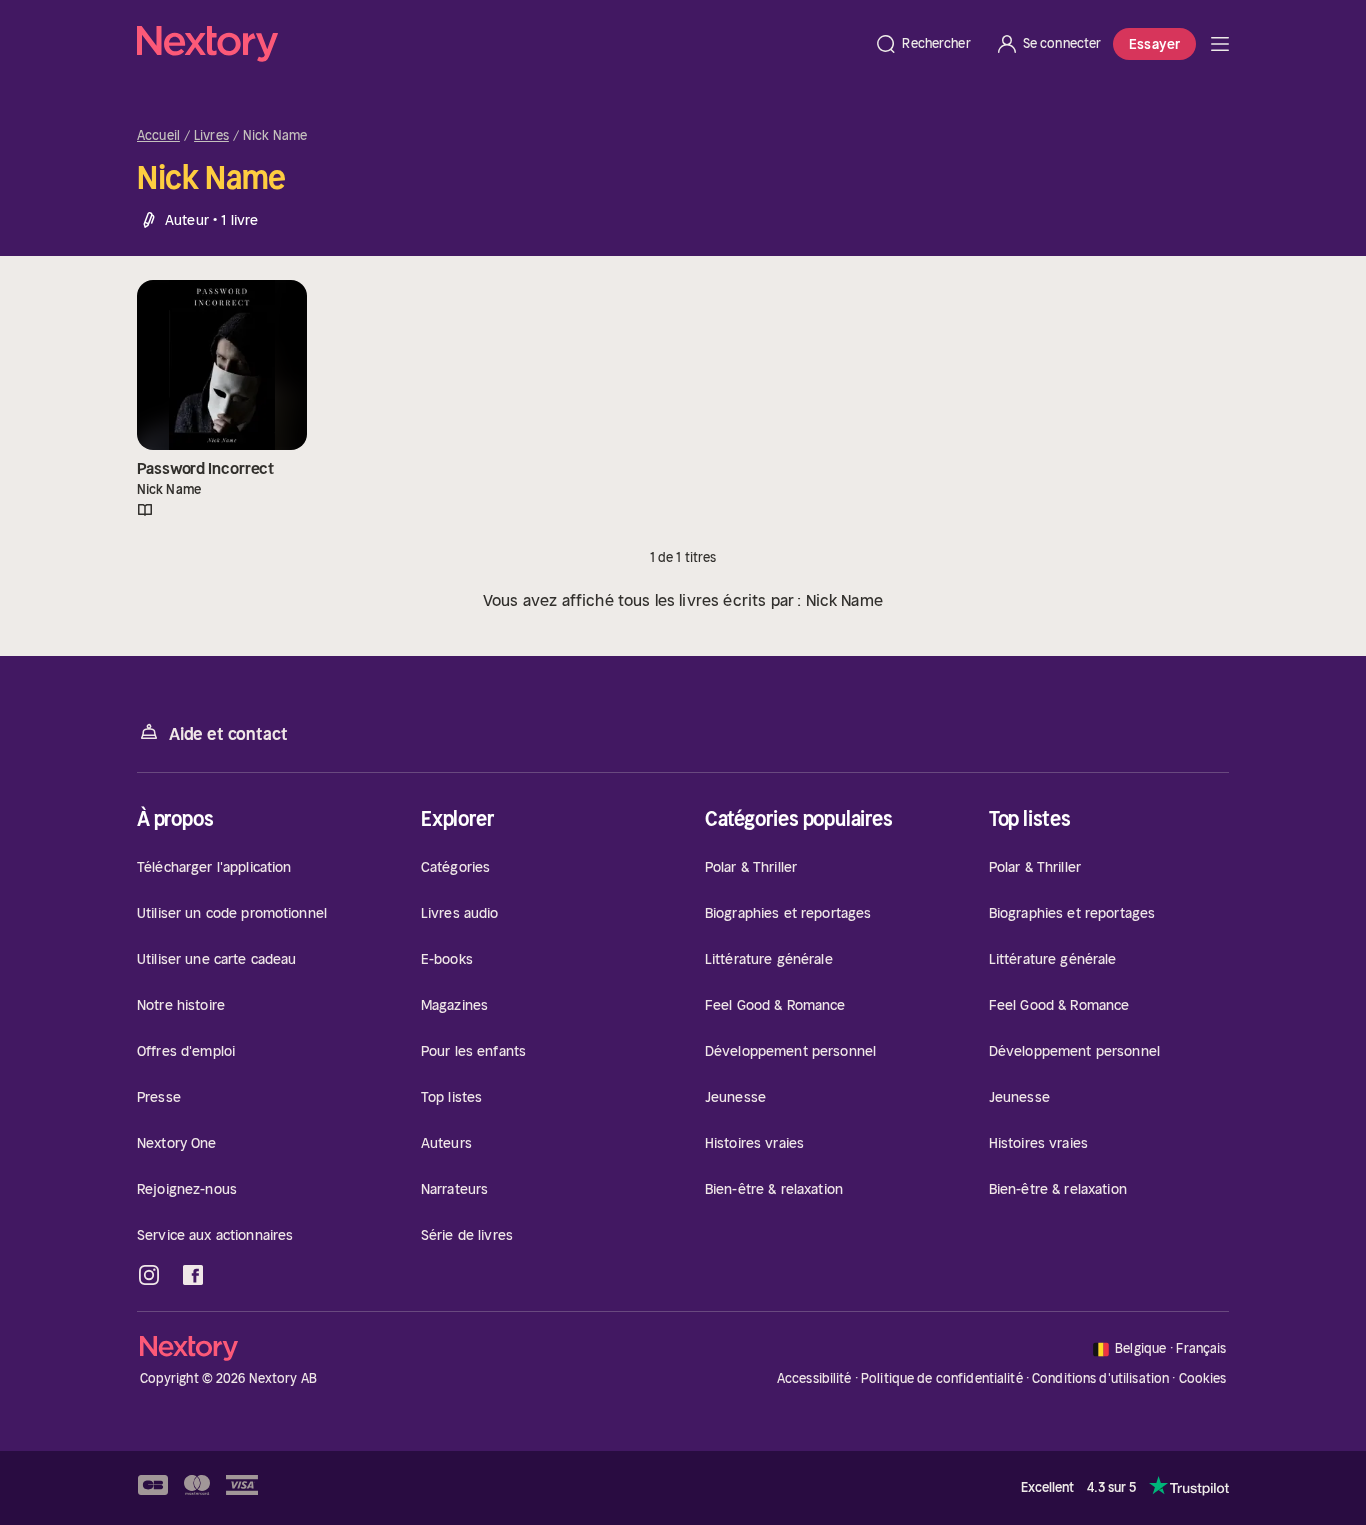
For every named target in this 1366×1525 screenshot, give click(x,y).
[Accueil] (499, 44)
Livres (211, 136)
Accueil (158, 136)
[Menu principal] (1220, 44)
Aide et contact (228, 734)
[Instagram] (149, 1275)
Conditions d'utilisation (1100, 1378)
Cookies (1203, 1379)
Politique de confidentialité (942, 1378)
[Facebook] (193, 1275)
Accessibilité (814, 1378)
